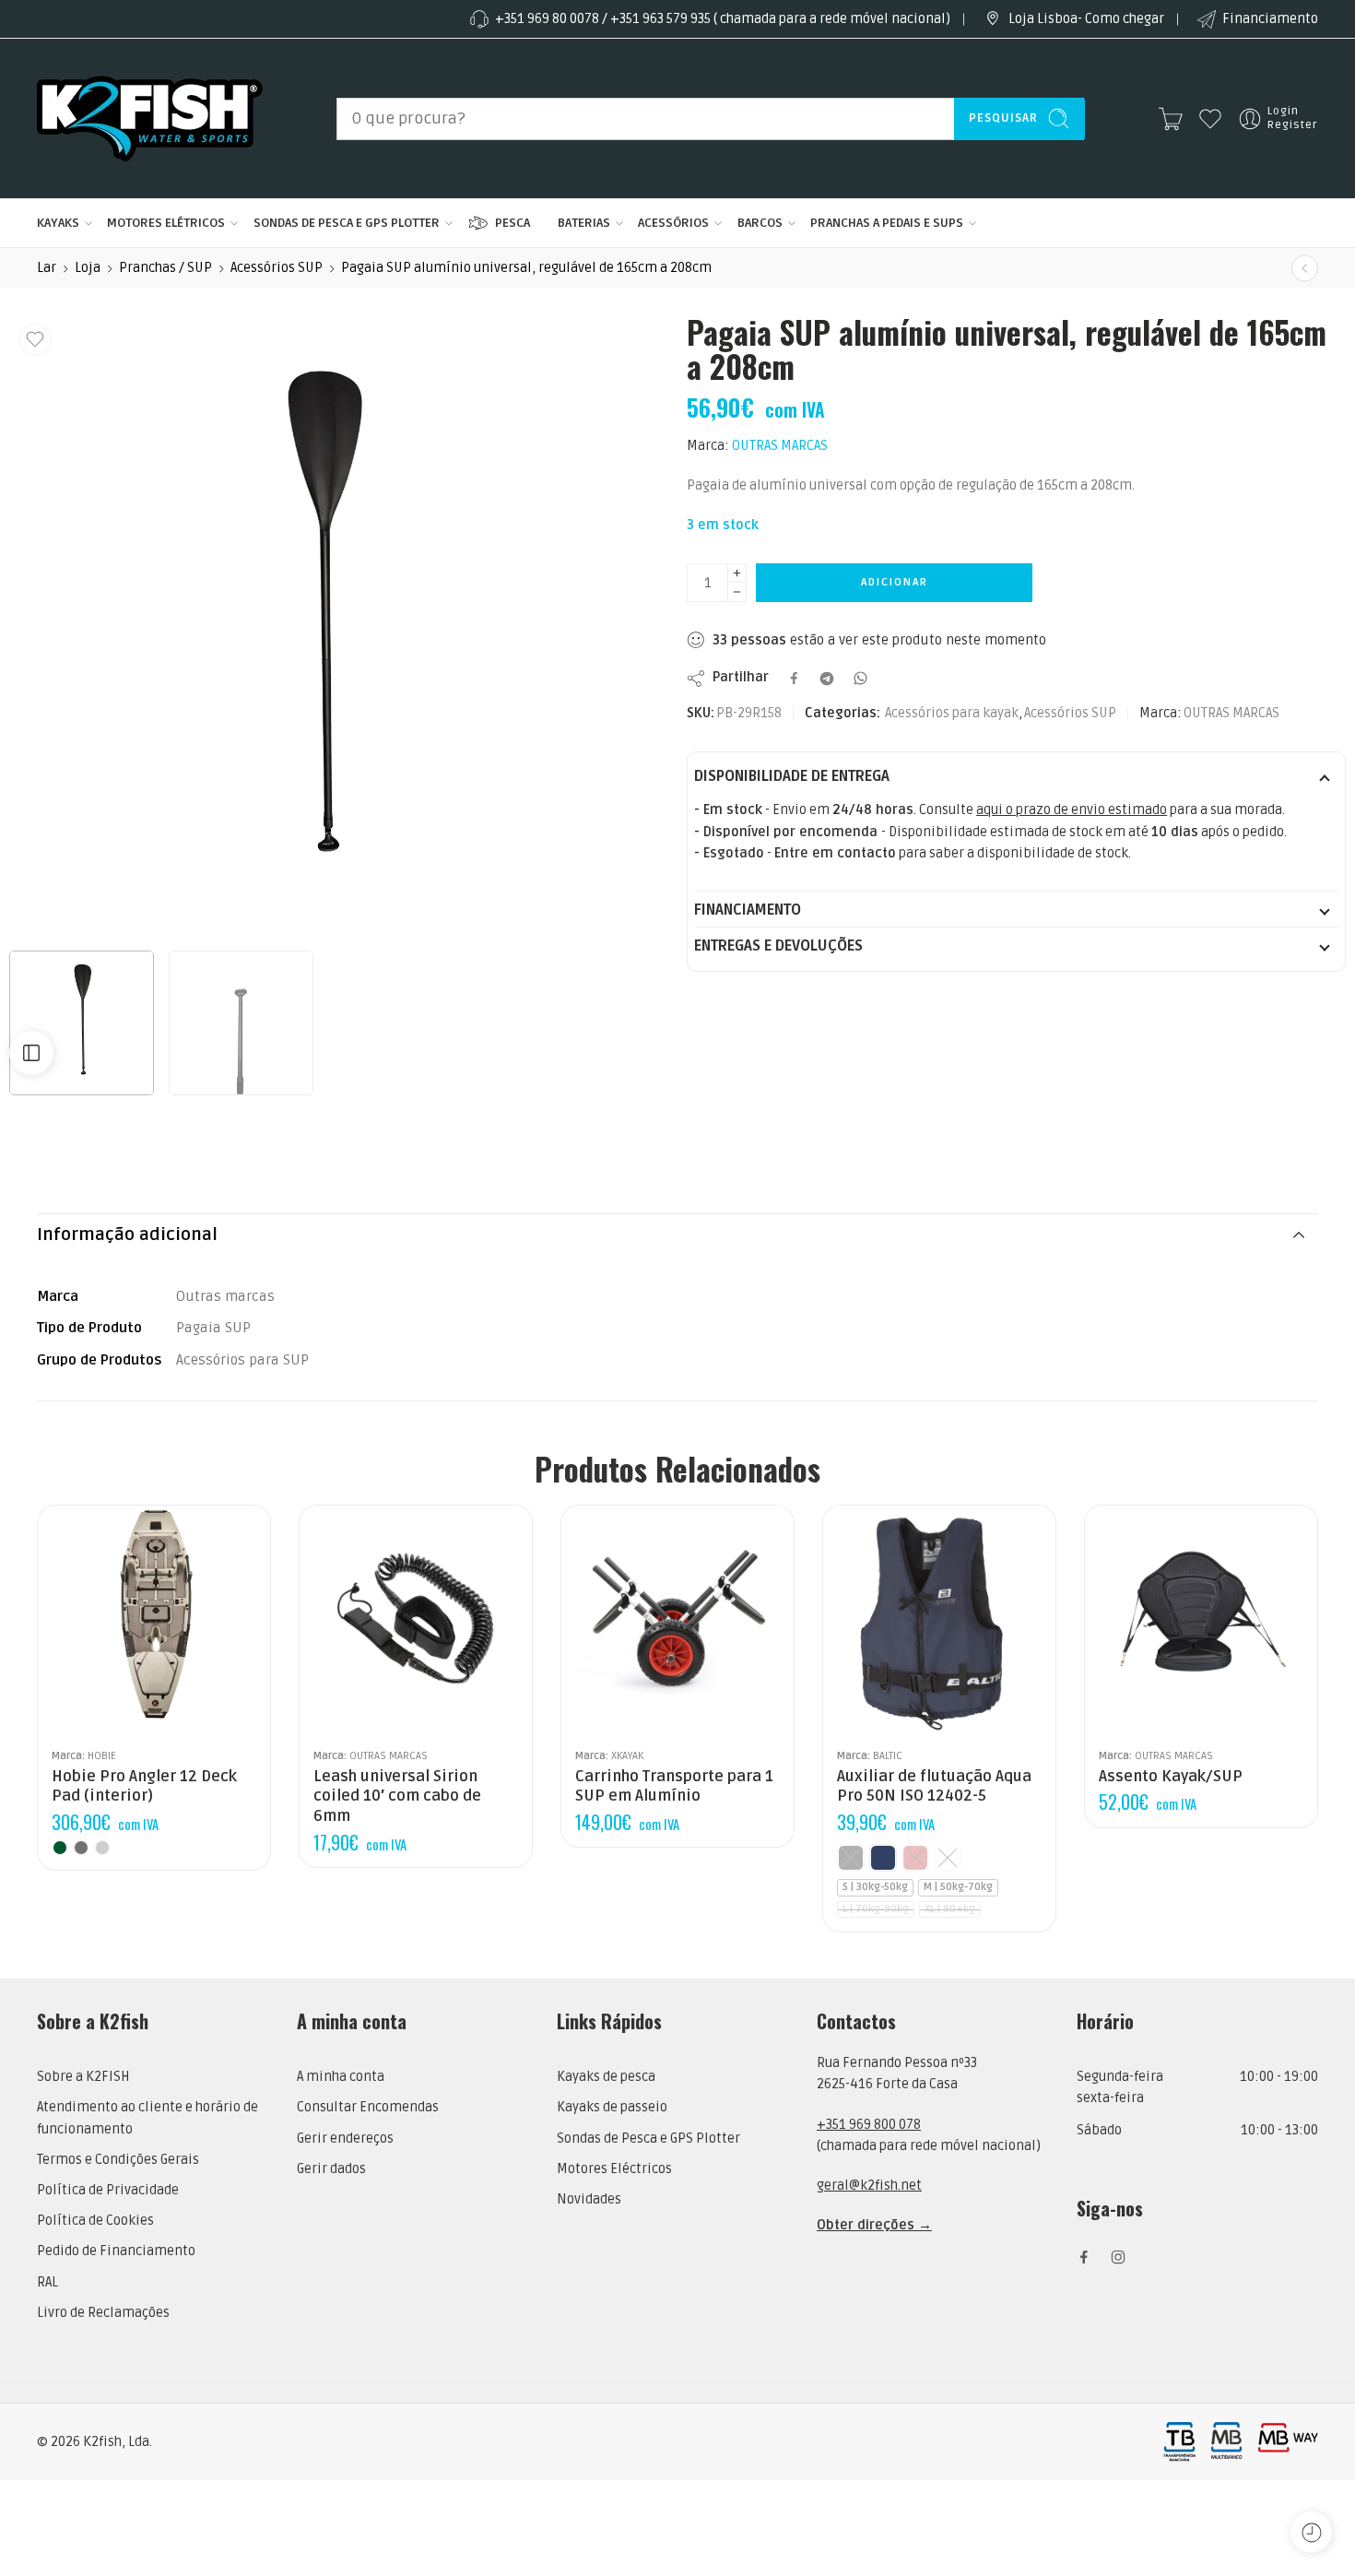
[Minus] (737, 592)
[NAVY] (883, 1858)
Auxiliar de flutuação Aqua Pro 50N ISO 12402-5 (934, 1787)
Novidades (589, 2199)
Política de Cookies (95, 2221)
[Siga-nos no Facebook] (1084, 2257)
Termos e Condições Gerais (118, 2160)
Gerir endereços (345, 2139)
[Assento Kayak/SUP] (1201, 1622)
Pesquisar (1003, 118)
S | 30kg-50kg (875, 1887)
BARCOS (760, 223)
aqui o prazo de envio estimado (1072, 810)
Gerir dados (331, 2169)
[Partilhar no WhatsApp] (860, 678)
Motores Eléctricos (614, 2169)
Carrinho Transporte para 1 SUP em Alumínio (674, 1787)
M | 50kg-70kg (958, 1887)
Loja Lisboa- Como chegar (1086, 19)
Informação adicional (127, 1235)
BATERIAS (584, 223)
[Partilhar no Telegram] (827, 679)
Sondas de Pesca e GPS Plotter (648, 2139)
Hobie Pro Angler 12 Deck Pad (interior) (144, 1787)
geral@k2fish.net (869, 2186)
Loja (88, 268)
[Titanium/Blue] (102, 1848)
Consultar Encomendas (368, 2107)
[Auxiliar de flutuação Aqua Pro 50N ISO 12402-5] (939, 1622)
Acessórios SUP (277, 268)
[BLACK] (851, 1858)
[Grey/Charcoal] (81, 1848)
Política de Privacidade (108, 2190)
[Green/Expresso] (60, 1848)
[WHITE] (948, 1858)
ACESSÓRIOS (673, 223)
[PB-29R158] (320, 626)
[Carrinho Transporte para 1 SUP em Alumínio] (677, 1622)
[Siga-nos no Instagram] (1118, 2257)
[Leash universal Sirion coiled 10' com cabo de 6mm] (416, 1622)
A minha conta (341, 2077)
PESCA (513, 223)
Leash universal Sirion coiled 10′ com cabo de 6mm (397, 1796)
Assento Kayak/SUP (1171, 1777)
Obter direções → (874, 2225)
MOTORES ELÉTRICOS (166, 223)
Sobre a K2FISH (83, 2077)
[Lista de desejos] (35, 339)
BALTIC (888, 1755)
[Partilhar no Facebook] (794, 678)
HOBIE (102, 1755)
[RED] (915, 1858)
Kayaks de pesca (606, 2077)
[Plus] (737, 573)
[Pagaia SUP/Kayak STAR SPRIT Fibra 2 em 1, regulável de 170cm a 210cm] (1305, 268)
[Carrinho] (1171, 119)
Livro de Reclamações (103, 2313)
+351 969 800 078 (869, 2125)
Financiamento (1270, 19)
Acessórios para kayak (952, 713)
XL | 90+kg (950, 1909)
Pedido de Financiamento (116, 2251)
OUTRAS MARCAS (780, 446)
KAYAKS (58, 223)
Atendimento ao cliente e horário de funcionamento (147, 2118)
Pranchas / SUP (165, 268)
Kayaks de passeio (612, 2107)
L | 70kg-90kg (876, 1909)
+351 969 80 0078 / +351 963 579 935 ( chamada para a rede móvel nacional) (723, 19)
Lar (47, 268)
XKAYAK (627, 1755)
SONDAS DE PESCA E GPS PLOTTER (347, 223)
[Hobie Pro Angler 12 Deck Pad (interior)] (154, 1622)
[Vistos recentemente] (1311, 2532)
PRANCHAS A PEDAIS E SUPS (887, 223)
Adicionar (895, 582)
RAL (47, 2282)
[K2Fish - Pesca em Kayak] (150, 118)
